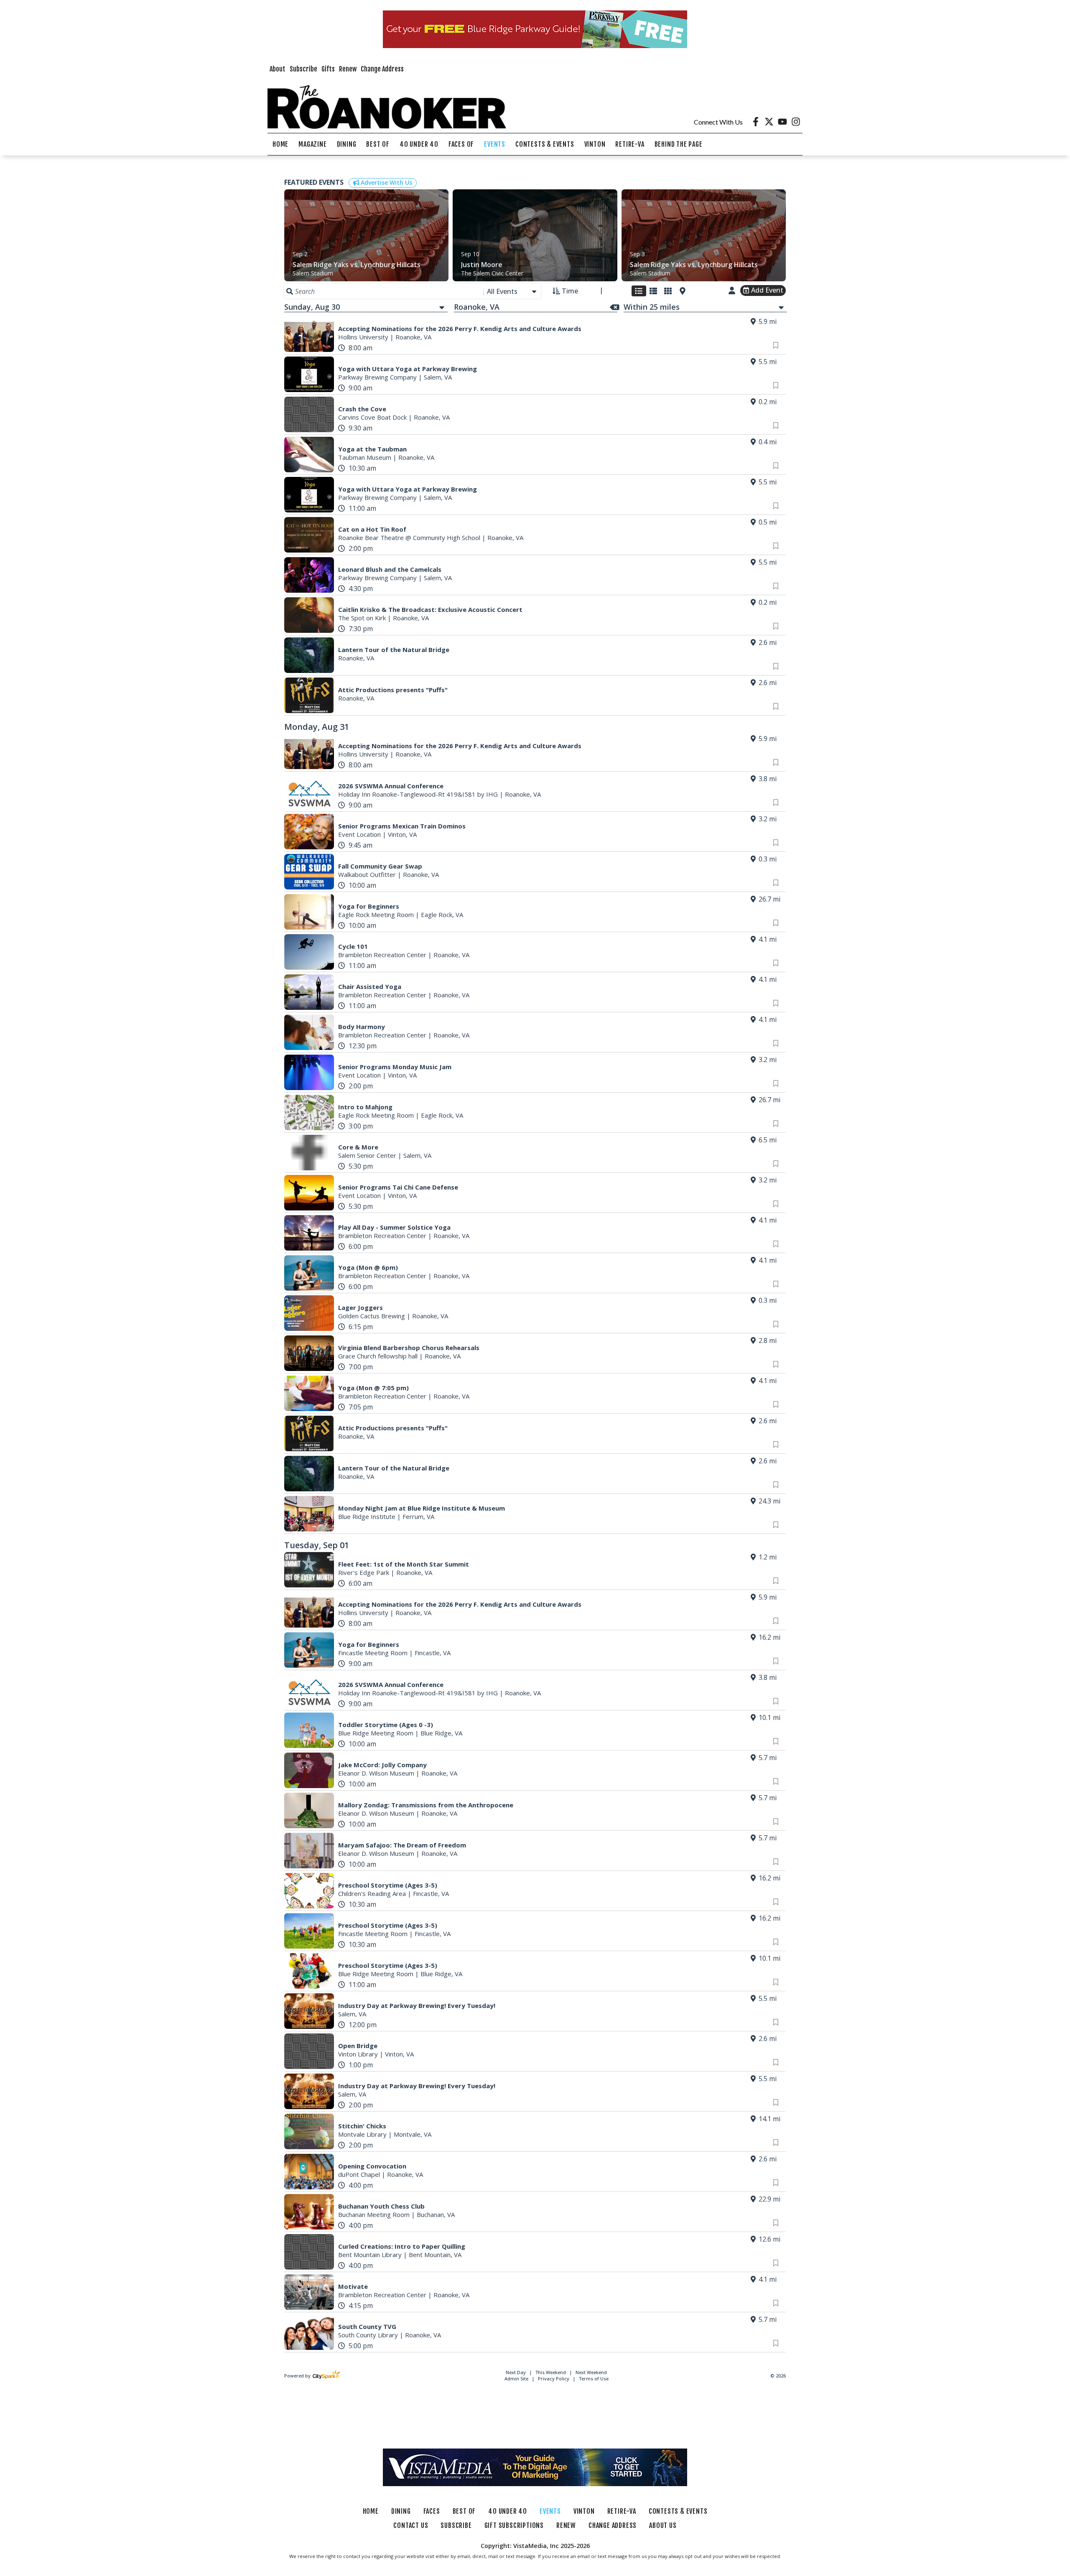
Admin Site (516, 2379)
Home (280, 144)
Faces (432, 2511)
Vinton (595, 144)
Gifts (328, 69)
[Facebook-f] (756, 122)
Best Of (378, 144)
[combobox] (512, 291)
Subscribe (303, 69)
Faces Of (461, 144)
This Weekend (551, 2372)
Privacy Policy (554, 2379)
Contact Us (411, 2525)
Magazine (312, 144)
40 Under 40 (419, 144)
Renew (348, 69)
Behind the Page (679, 144)
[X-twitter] (769, 122)
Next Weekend (591, 2372)
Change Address (382, 69)
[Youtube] (782, 122)
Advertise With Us (386, 182)
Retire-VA (630, 144)
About (278, 69)
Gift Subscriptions (514, 2525)
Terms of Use (594, 2379)
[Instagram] (796, 122)
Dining (347, 144)
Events (495, 144)
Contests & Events (545, 144)
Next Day (516, 2372)
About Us (663, 2525)
